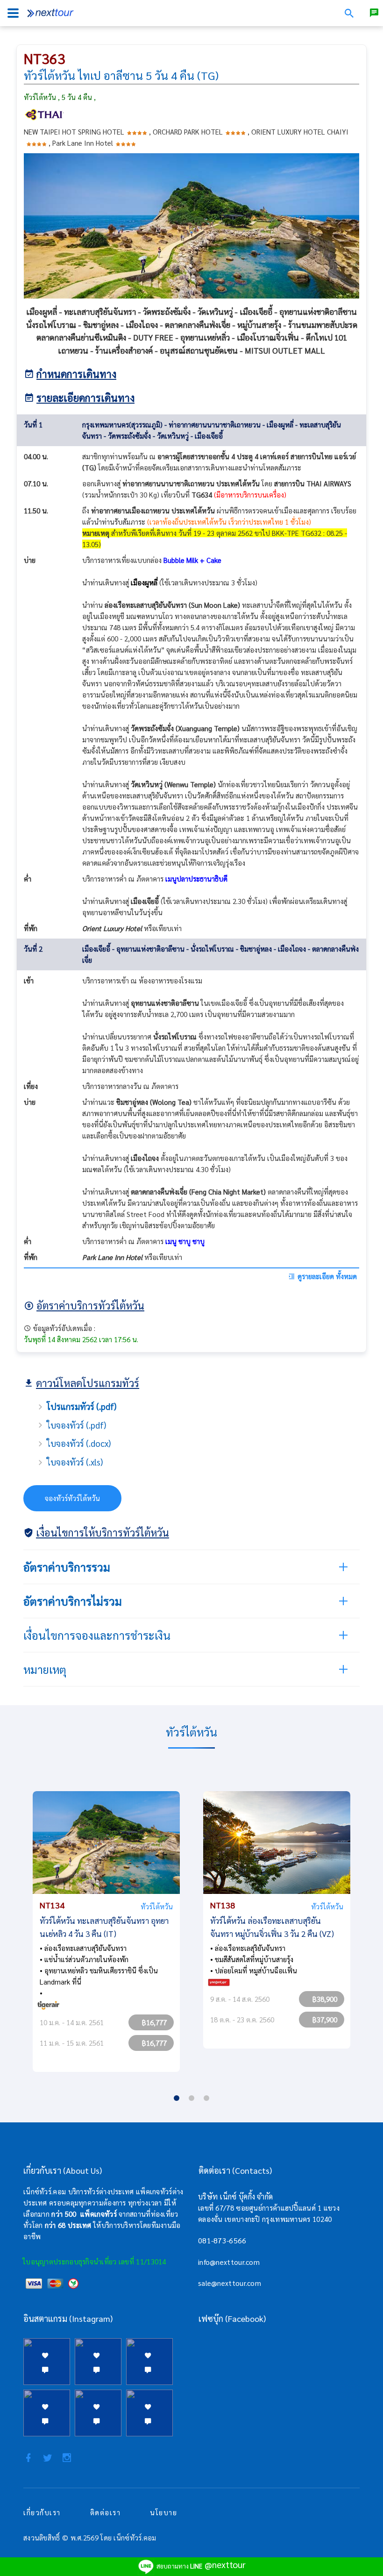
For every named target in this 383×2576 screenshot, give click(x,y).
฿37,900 (325, 2019)
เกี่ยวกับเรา (42, 2512)
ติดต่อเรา (106, 2512)
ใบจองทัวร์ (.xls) (75, 1462)
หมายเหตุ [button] (45, 1669)
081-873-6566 (222, 2240)
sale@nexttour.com (230, 2283)
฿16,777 (154, 2022)
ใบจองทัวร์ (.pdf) (76, 1425)
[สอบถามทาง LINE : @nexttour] (374, 13)
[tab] (191, 1567)
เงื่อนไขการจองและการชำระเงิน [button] (97, 1635)
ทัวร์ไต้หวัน (157, 1906)
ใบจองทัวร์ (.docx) (79, 1443)
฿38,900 (325, 1999)
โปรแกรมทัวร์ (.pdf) (82, 1406)
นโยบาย (163, 2512)
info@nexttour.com (229, 2262)
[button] (191, 1567)
